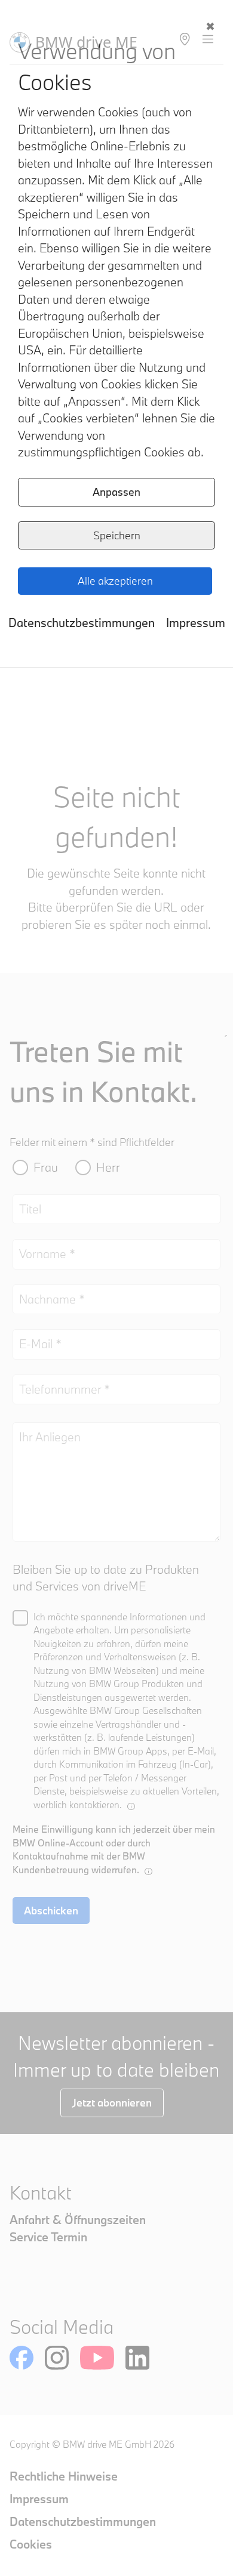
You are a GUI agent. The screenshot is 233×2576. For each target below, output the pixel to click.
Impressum (196, 623)
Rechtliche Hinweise (64, 2476)
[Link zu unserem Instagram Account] (57, 2358)
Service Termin (48, 2237)
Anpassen (116, 492)
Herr (108, 1167)
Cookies (31, 2544)
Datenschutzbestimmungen (82, 623)
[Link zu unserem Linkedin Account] (137, 2358)
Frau (46, 1167)
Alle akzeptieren (115, 581)
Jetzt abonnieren (112, 2103)
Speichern (117, 535)
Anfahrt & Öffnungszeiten (78, 2220)
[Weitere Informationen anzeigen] (131, 1806)
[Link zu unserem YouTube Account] (97, 2358)
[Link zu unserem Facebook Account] (22, 2358)
